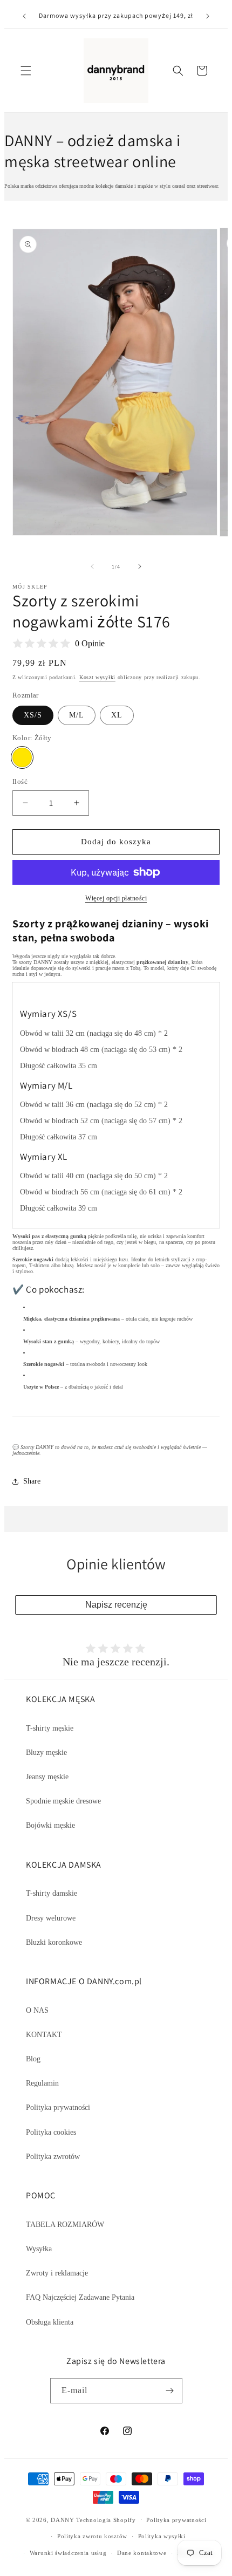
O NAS (37, 2010)
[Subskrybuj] (170, 2391)
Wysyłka (39, 2249)
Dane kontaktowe (142, 2553)
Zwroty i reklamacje (57, 2273)
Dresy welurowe (51, 1918)
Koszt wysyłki (97, 677)
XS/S (33, 715)
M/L (77, 715)
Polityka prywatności (58, 2107)
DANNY (63, 2519)
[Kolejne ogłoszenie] (208, 16)
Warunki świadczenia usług (68, 2553)
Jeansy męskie (47, 1777)
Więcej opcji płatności (116, 898)
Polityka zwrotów (53, 2157)
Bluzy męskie (46, 1752)
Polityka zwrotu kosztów (92, 2536)
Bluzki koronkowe (54, 1942)
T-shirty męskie (50, 1728)
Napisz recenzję (116, 1605)
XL (117, 715)
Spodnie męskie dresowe (63, 1801)
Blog (33, 2059)
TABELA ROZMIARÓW (65, 2225)
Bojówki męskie (50, 1825)
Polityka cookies (51, 2132)
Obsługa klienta (50, 2322)
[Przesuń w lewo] (92, 566)
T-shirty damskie (52, 1893)
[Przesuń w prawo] (140, 566)
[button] (26, 71)
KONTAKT (44, 2035)
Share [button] (32, 1481)
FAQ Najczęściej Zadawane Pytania (80, 2297)
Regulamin (42, 2083)
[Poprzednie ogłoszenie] (24, 16)
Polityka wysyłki (162, 2536)
